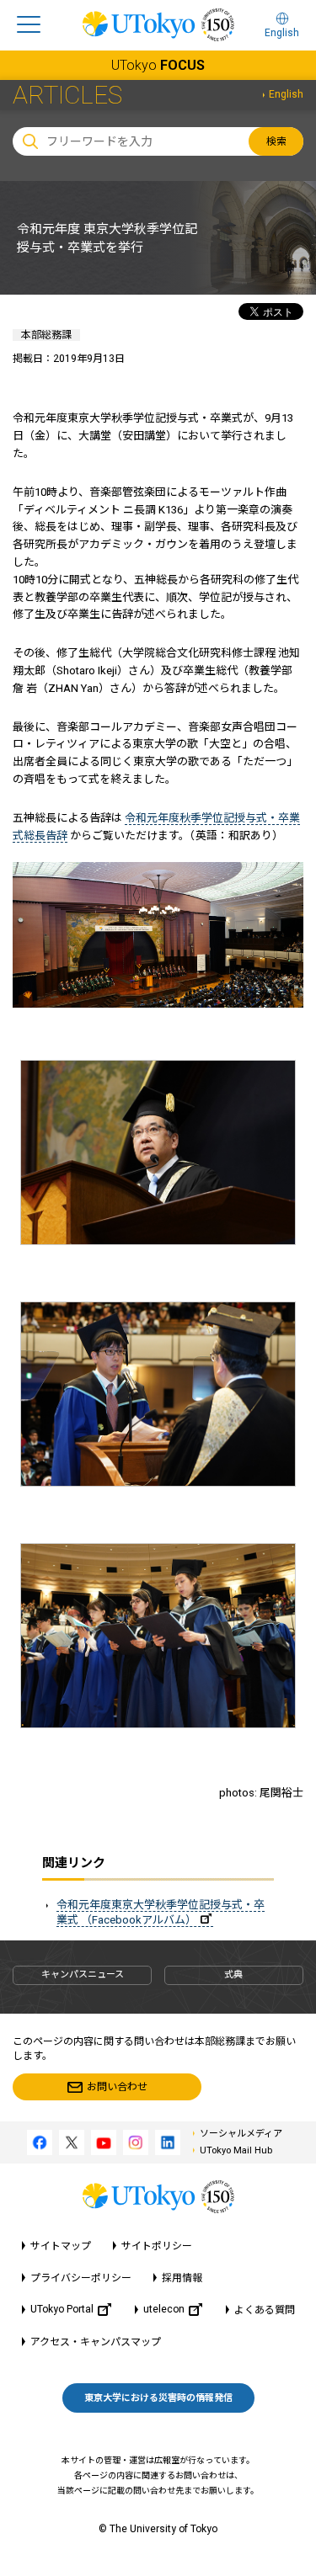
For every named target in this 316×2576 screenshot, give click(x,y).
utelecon (164, 2309)
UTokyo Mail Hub (236, 2150)
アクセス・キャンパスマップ (96, 2342)
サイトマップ (61, 2246)
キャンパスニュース (83, 1975)
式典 (233, 1975)
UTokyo (158, 65)
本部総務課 (46, 335)
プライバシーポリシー (81, 2278)
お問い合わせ (117, 2087)
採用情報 (182, 2278)
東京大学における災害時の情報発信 (158, 2398)
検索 (276, 141)
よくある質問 (265, 2310)
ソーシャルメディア (241, 2134)
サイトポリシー (157, 2246)
